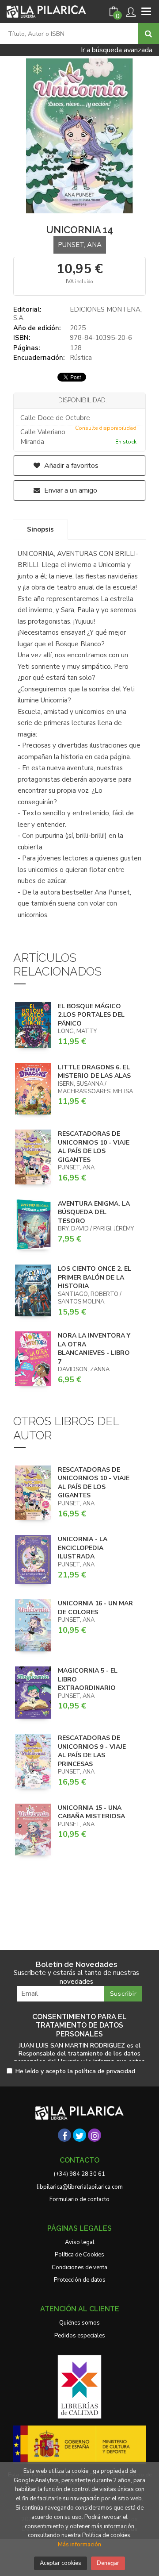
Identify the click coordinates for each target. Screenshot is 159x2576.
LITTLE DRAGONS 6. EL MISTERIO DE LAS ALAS (94, 1072)
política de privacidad (105, 2071)
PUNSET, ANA (80, 245)
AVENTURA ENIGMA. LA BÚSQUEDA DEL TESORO (94, 1212)
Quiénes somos (79, 2323)
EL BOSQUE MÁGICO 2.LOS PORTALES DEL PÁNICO (91, 1015)
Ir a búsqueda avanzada (117, 50)
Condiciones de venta (79, 2267)
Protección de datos (80, 2280)
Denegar (108, 2563)
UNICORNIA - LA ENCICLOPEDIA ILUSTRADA (83, 1548)
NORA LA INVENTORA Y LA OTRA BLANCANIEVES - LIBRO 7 (94, 1349)
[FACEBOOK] (64, 2135)
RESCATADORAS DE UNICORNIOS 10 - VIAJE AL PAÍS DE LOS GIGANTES (94, 1147)
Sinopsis (40, 529)
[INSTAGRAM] (95, 2135)
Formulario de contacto (79, 2199)
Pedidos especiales (80, 2336)
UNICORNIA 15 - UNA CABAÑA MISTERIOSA (91, 1812)
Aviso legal (80, 2242)
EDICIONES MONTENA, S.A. (78, 314)
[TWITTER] (79, 2135)
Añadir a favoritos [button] (70, 466)
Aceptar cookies (61, 2563)
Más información (79, 2545)
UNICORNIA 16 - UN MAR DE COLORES (95, 1608)
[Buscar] (148, 34)
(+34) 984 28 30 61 (79, 2174)
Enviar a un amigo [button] (70, 490)
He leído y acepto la (75, 2072)
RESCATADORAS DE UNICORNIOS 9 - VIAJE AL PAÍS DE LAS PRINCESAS (92, 1751)
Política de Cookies (79, 2255)
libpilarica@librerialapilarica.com (80, 2187)
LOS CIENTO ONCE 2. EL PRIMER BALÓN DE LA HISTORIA (95, 1277)
